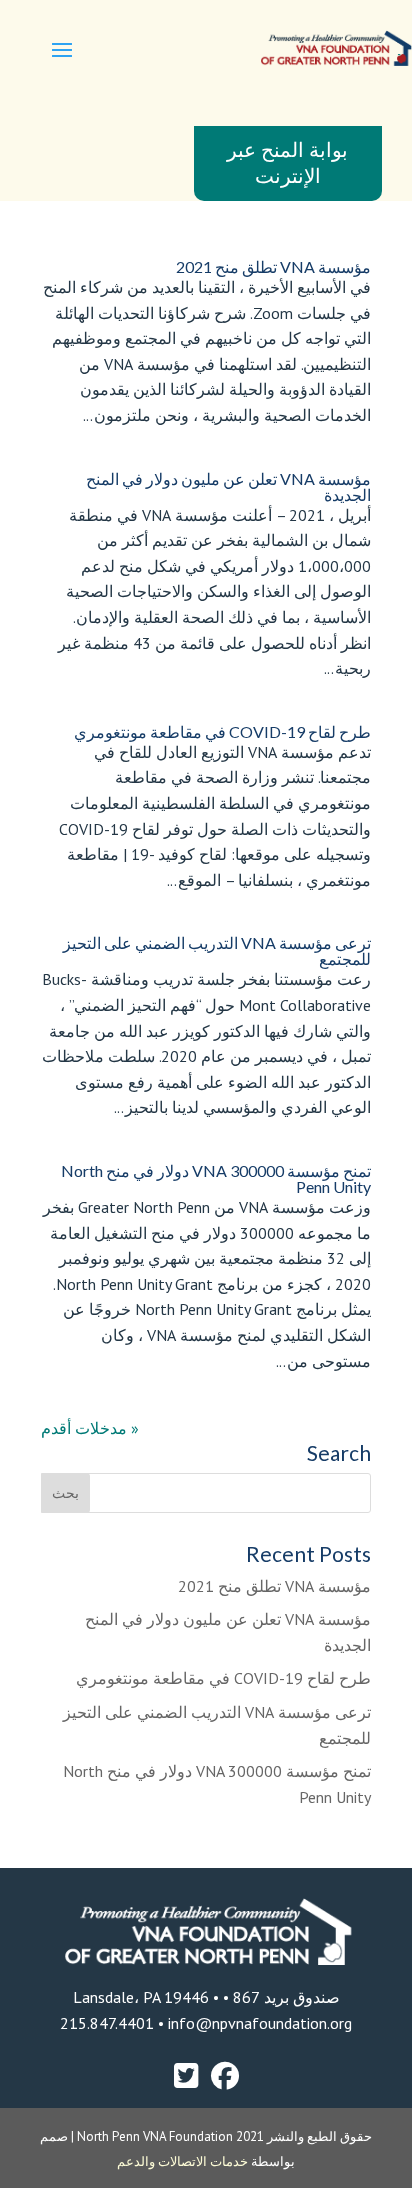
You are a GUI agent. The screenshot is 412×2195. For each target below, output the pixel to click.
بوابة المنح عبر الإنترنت (287, 163)
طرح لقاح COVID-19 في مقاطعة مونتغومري (222, 731)
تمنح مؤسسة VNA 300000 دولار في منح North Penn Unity (216, 1178)
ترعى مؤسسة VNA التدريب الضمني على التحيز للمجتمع (217, 950)
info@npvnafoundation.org (258, 2023)
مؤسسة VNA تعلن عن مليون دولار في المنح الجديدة (228, 486)
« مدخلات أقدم (90, 1428)
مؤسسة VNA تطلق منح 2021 (273, 266)
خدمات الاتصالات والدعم (184, 2161)
